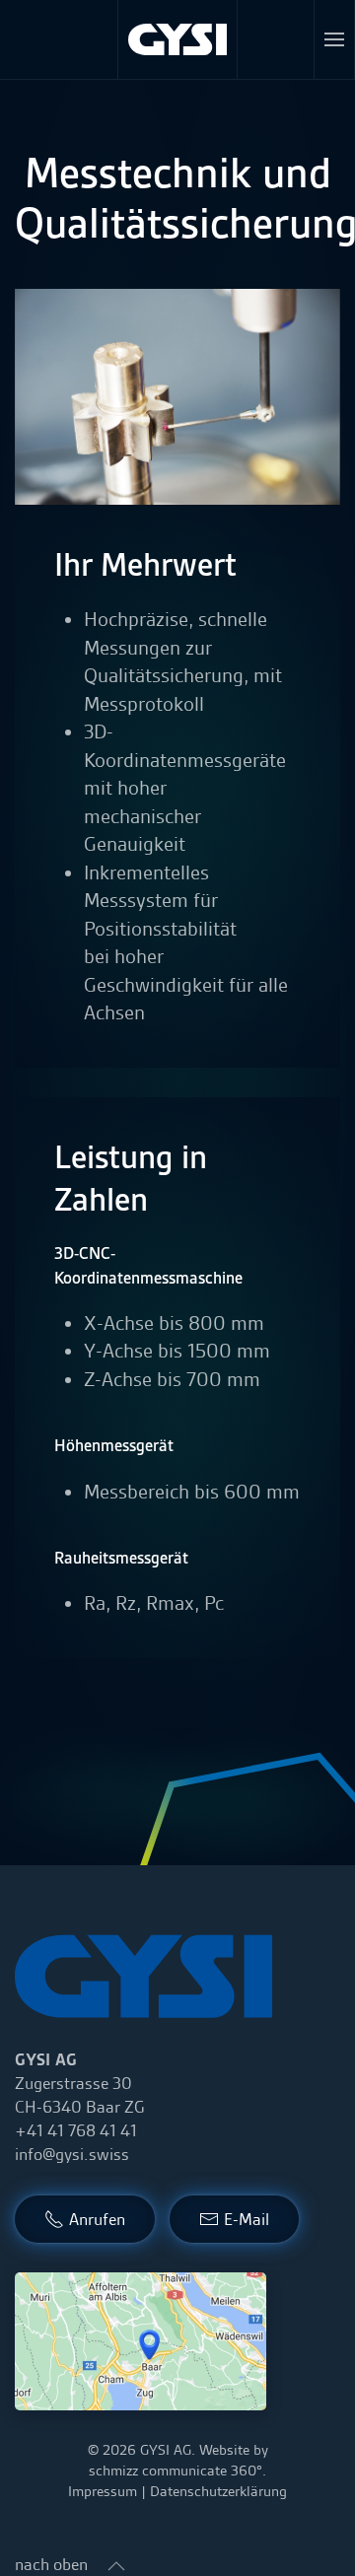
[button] (335, 39)
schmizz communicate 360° (176, 2471)
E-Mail (247, 2219)
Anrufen (97, 2219)
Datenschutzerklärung (218, 2491)
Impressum (103, 2491)
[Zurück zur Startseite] (178, 39)
